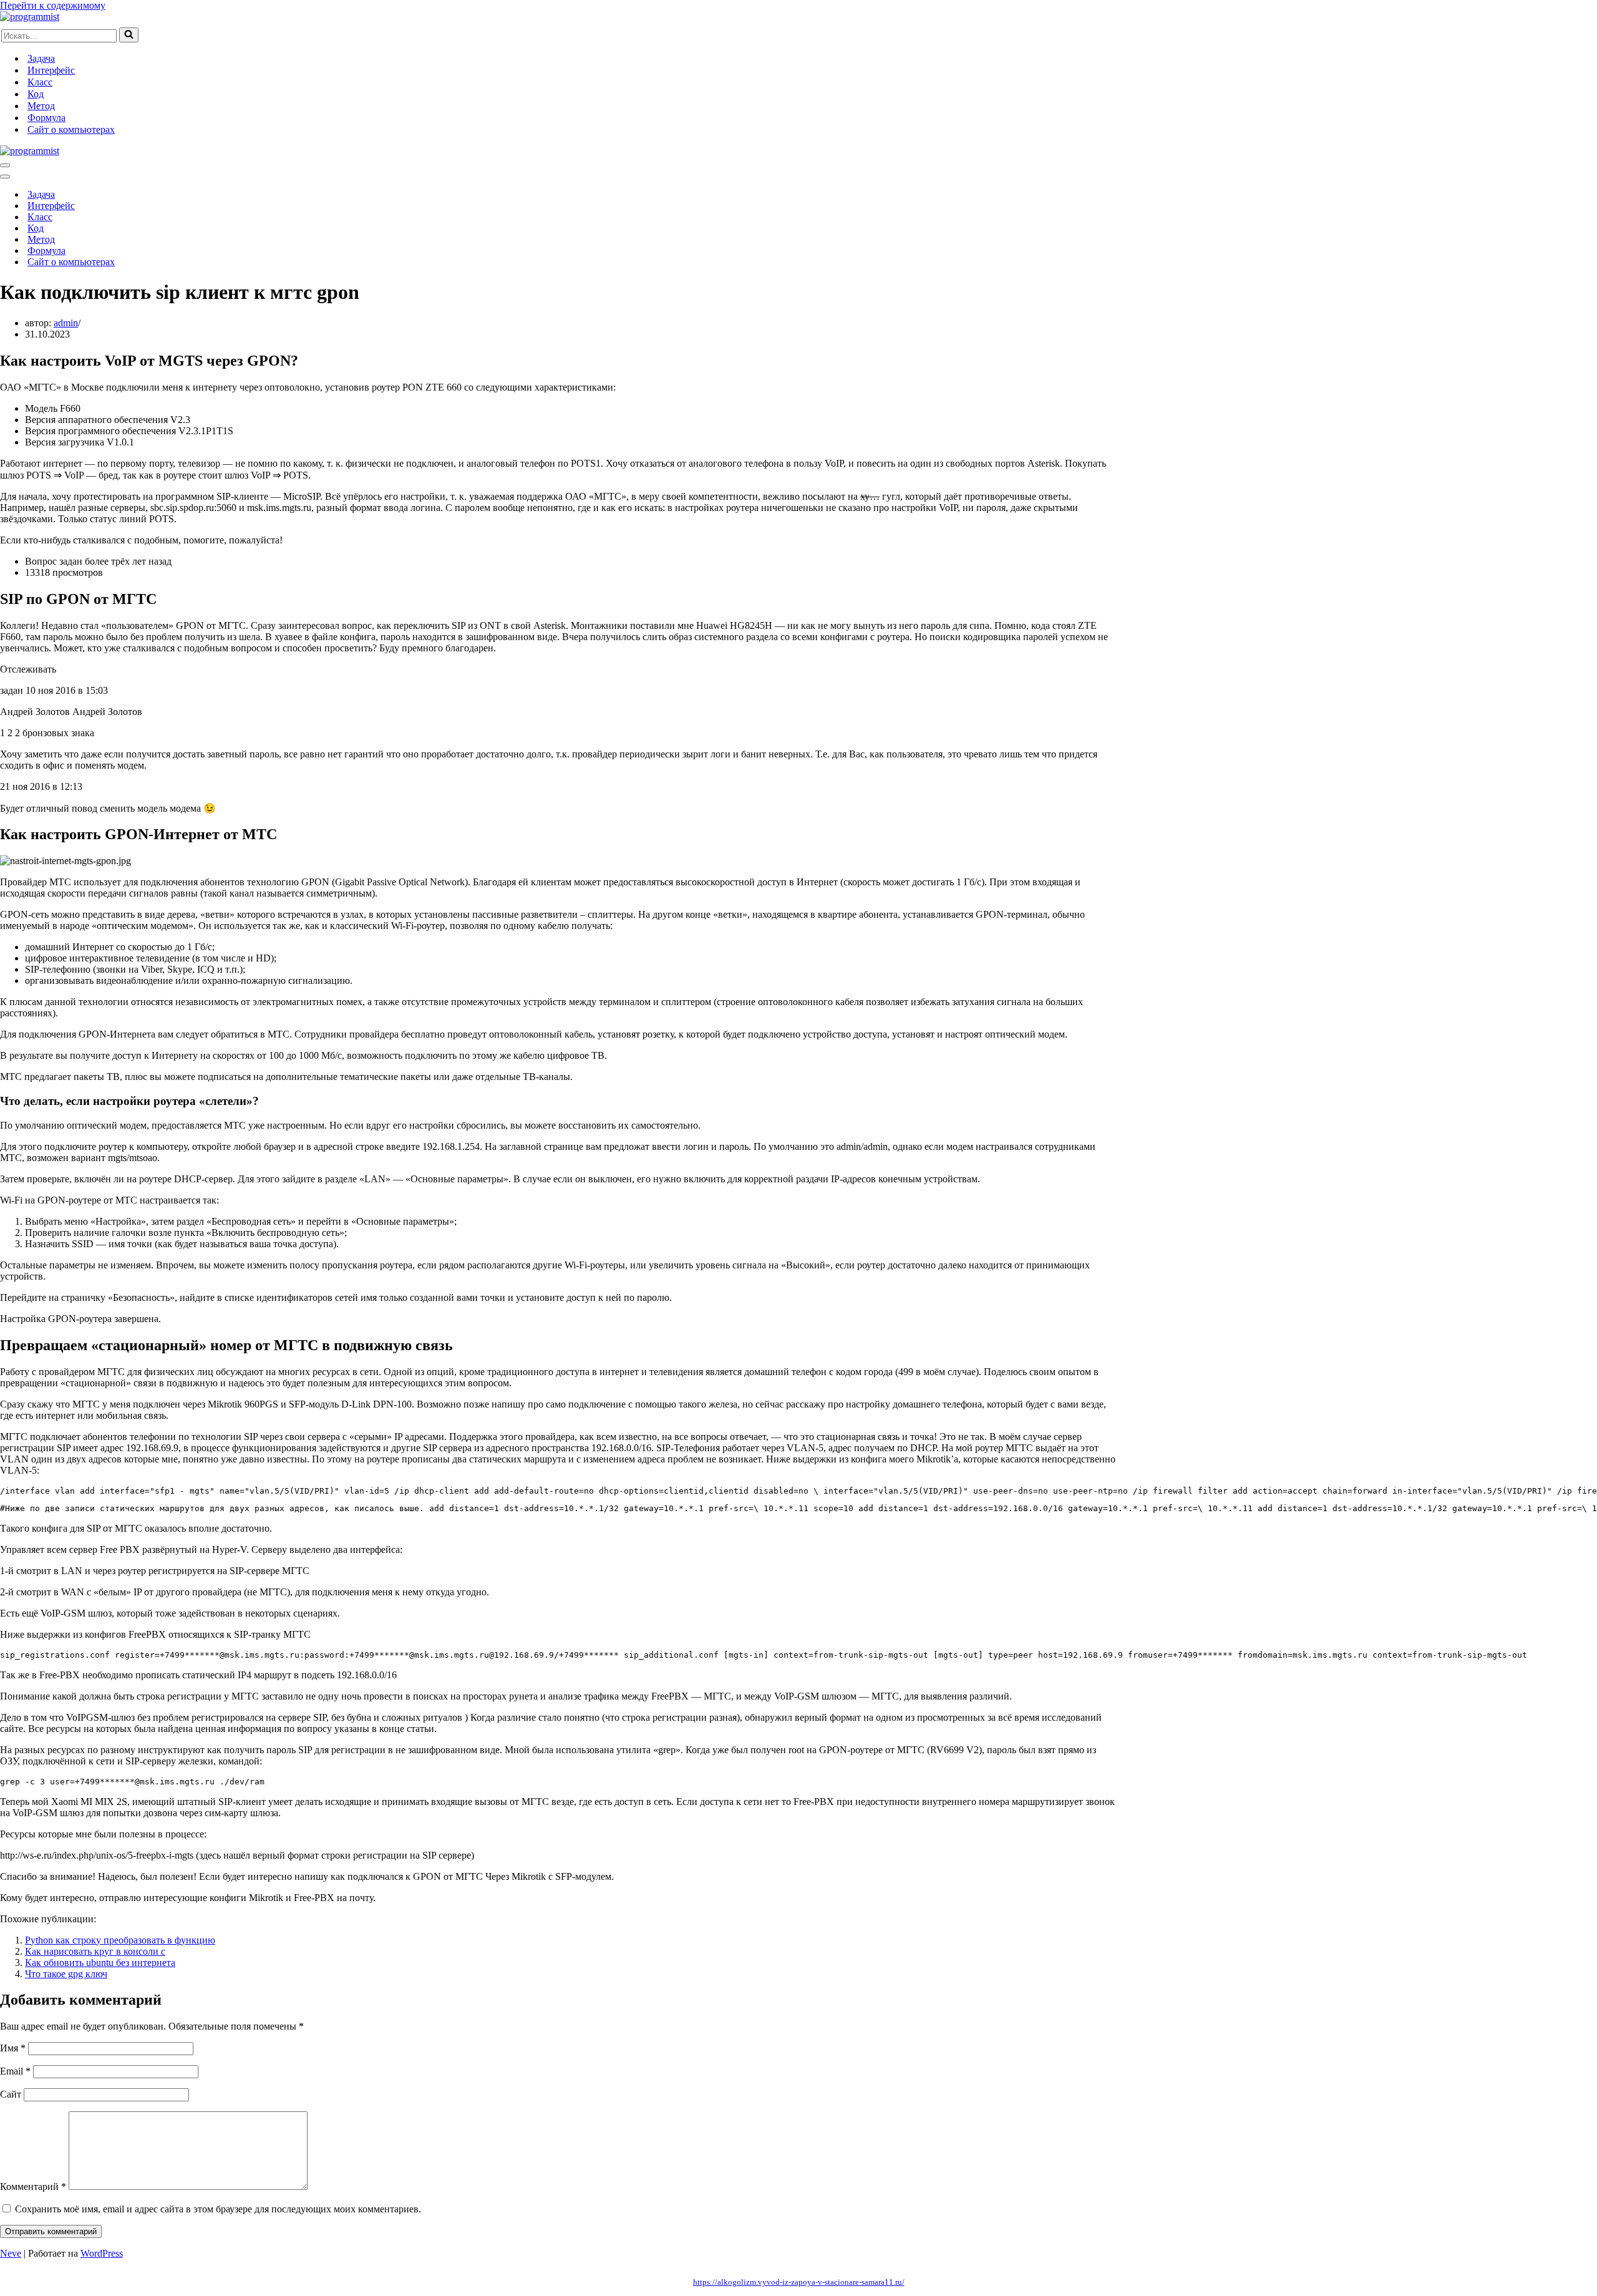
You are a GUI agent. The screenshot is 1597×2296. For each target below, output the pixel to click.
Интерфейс (51, 70)
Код (36, 94)
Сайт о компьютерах (71, 129)
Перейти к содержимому (53, 5)
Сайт (11, 2094)
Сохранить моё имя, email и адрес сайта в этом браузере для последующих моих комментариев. (218, 2209)
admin (66, 323)
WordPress (102, 2253)
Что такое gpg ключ (66, 1974)
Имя (13, 2048)
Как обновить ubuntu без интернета (100, 1963)
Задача (41, 58)
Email (15, 2071)
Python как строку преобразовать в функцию (120, 1940)
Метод (41, 106)
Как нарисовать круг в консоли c (95, 1951)
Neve (11, 2253)
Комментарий (33, 2187)
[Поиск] (129, 35)
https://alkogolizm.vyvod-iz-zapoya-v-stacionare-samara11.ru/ (799, 2282)
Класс (40, 82)
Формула (46, 118)
